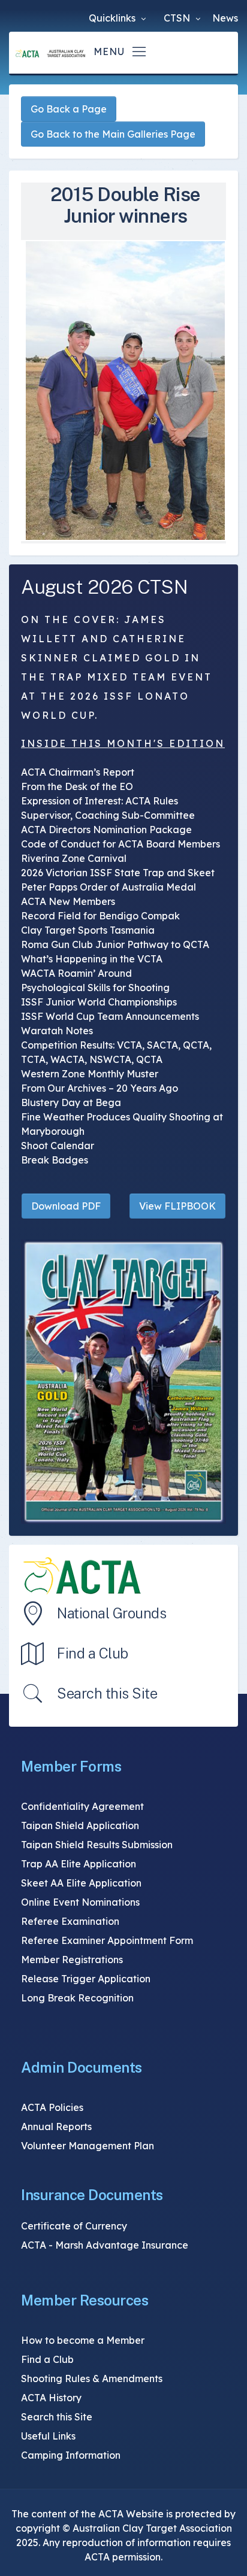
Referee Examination (70, 1921)
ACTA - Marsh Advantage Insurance (105, 2245)
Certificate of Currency (74, 2226)
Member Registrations (72, 1960)
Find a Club (93, 1653)
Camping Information (71, 2455)
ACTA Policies (52, 2107)
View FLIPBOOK (177, 1206)
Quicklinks (113, 18)
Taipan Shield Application (80, 1825)
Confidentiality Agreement (82, 1806)
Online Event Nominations (80, 1902)
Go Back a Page (69, 109)
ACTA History (51, 2398)
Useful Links (48, 2436)
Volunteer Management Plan (88, 2146)
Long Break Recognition (77, 1998)
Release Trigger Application (86, 1979)
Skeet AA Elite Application (81, 1883)
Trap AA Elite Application (79, 1864)
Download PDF (66, 1206)
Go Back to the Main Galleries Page (113, 134)
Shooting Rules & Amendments (92, 2378)
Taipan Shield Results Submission (97, 1845)
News (225, 18)
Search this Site (107, 1693)
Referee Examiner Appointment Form (107, 1940)
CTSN (178, 18)
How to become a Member (83, 2340)
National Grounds (112, 1613)
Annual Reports (56, 2127)
